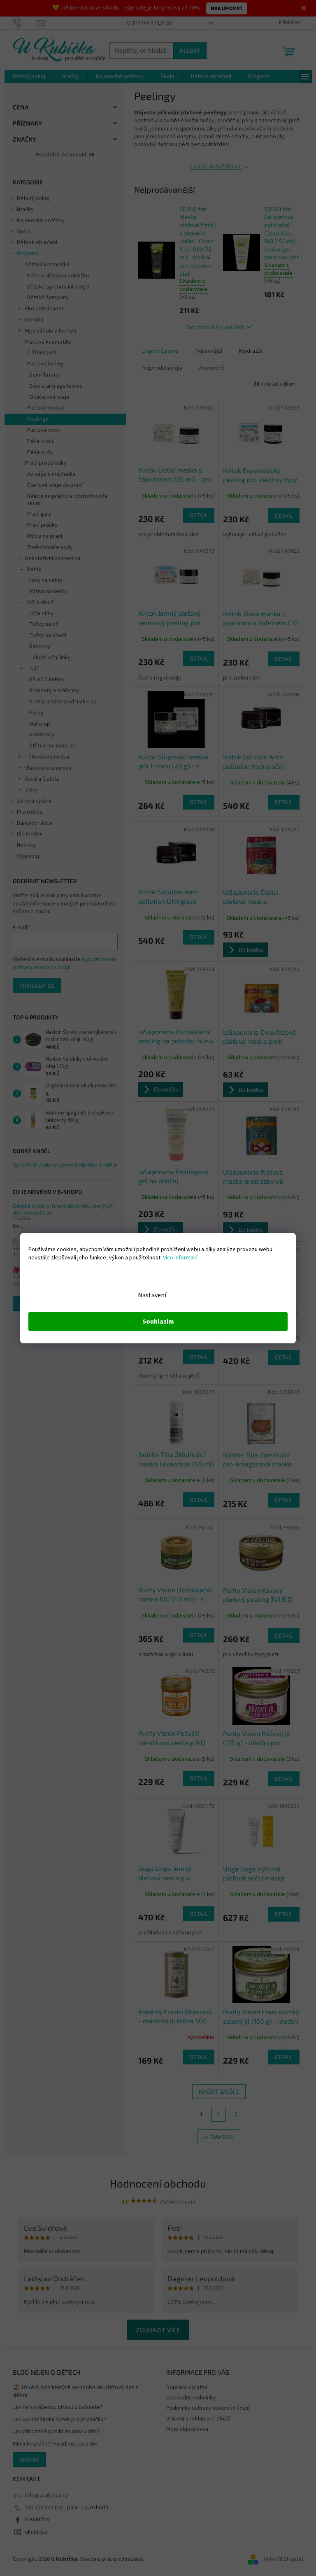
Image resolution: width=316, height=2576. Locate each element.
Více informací (177, 1258)
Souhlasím (155, 1322)
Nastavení (149, 1295)
